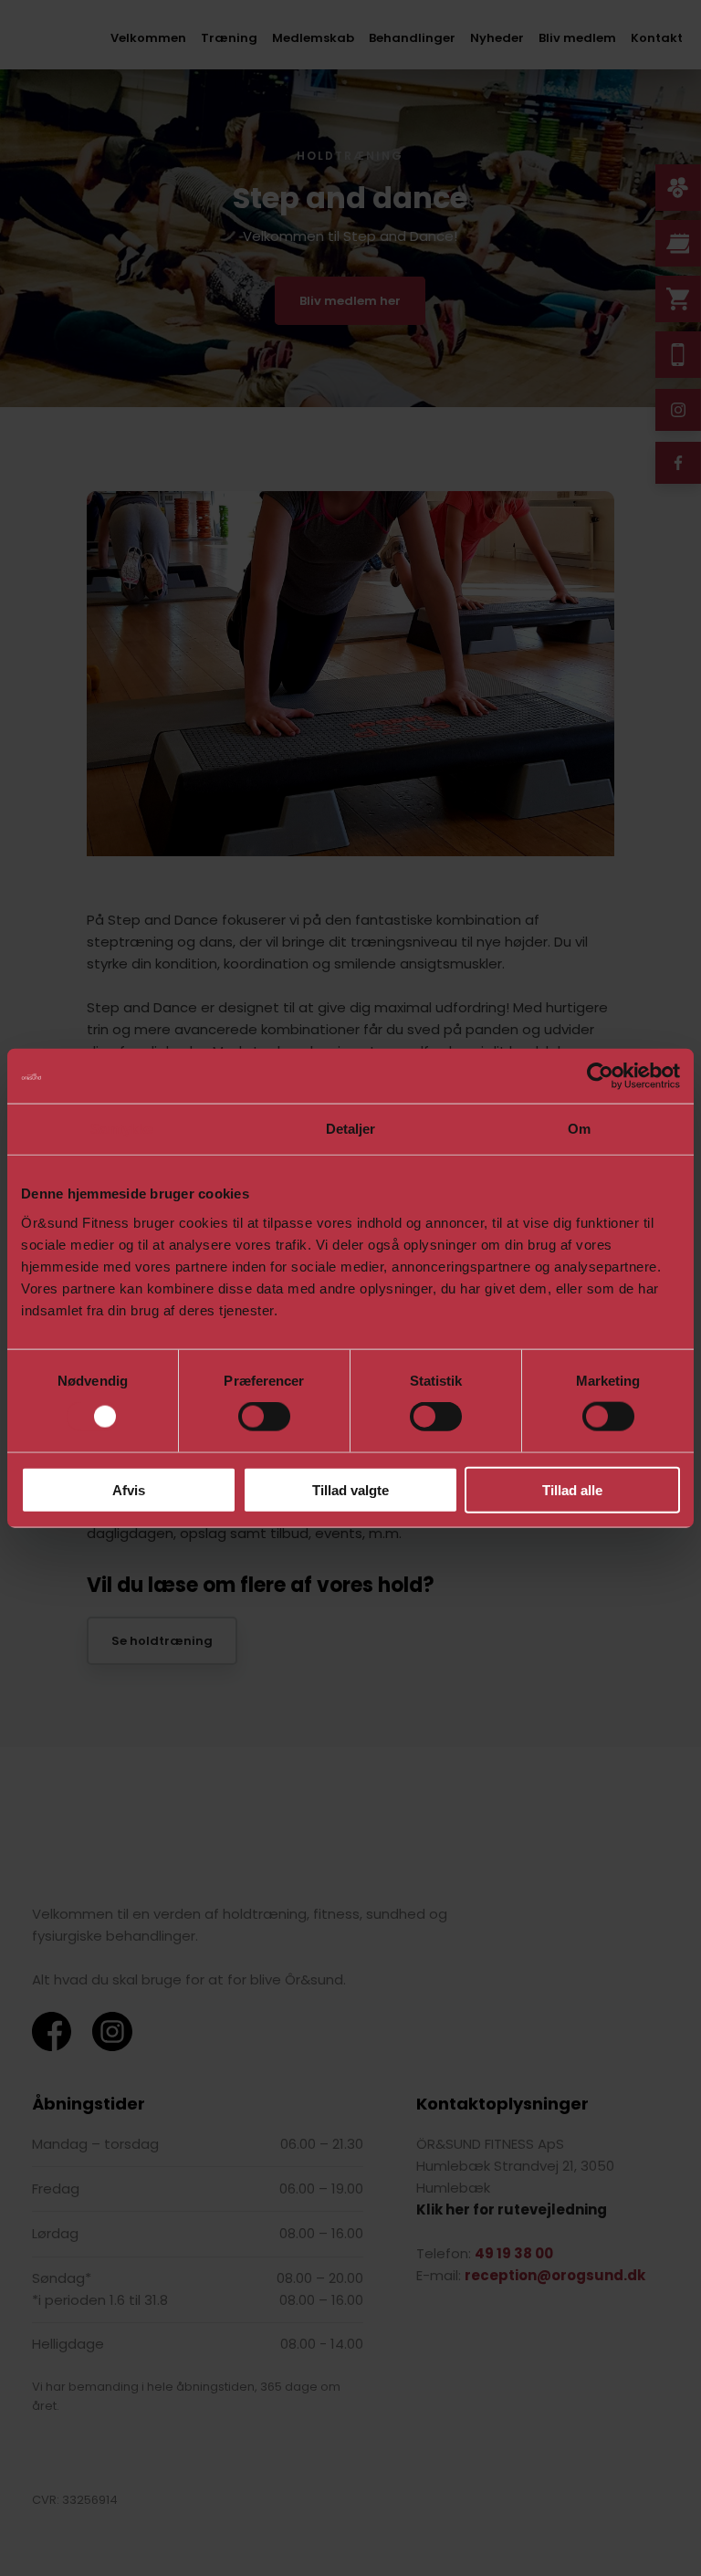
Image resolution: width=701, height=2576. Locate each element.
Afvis (129, 1489)
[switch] (264, 1417)
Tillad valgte (350, 1489)
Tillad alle (572, 1489)
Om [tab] (579, 1129)
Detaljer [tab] (351, 1129)
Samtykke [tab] (122, 1129)
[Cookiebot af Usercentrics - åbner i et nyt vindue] (600, 1076)
